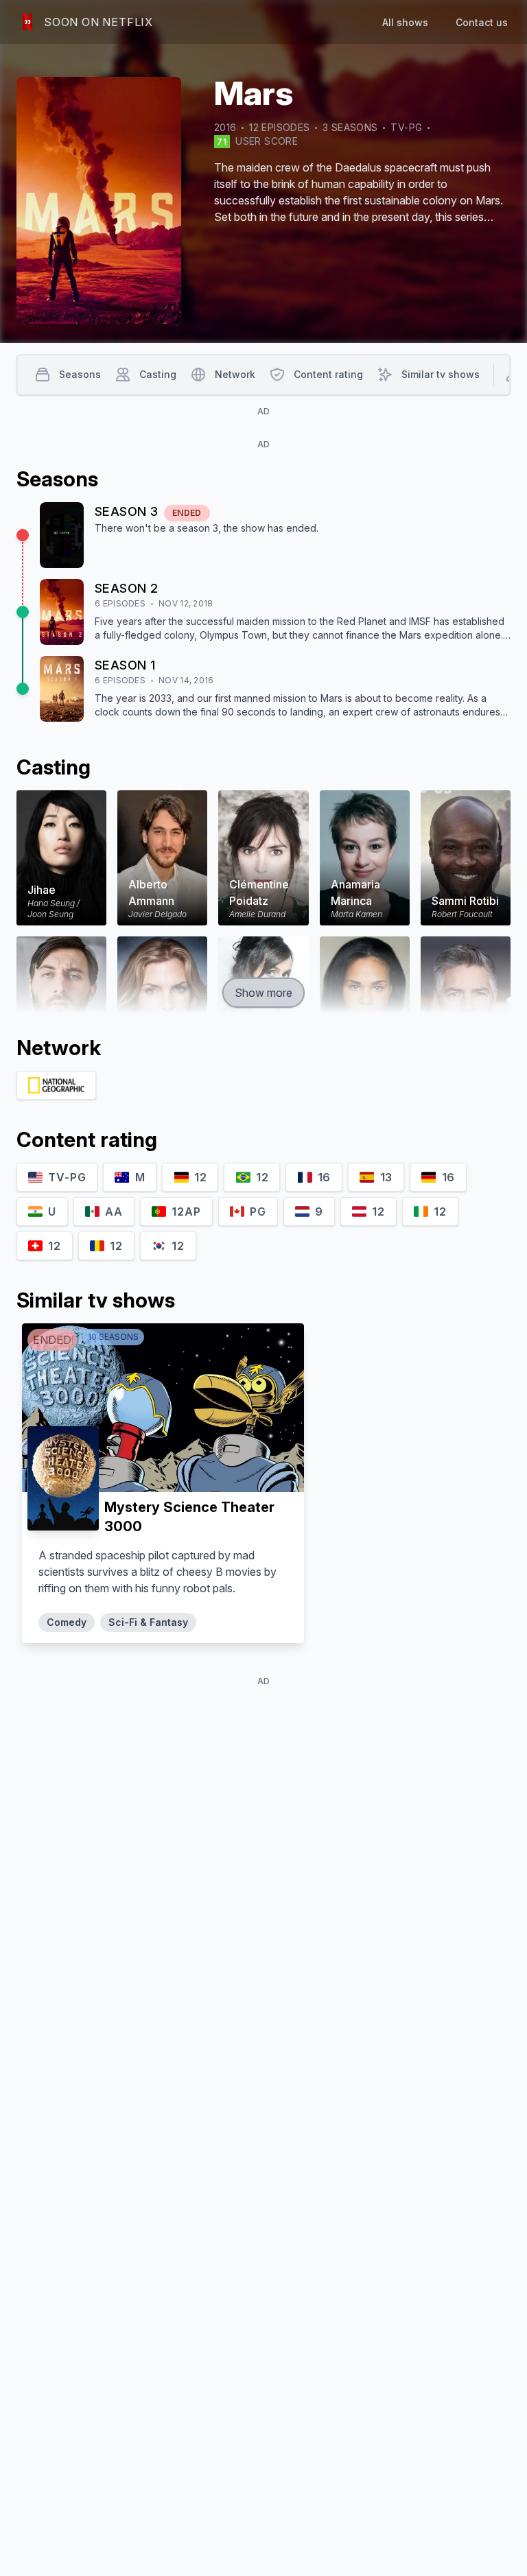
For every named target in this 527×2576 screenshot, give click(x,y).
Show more (263, 993)
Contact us (482, 22)
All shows (405, 22)
